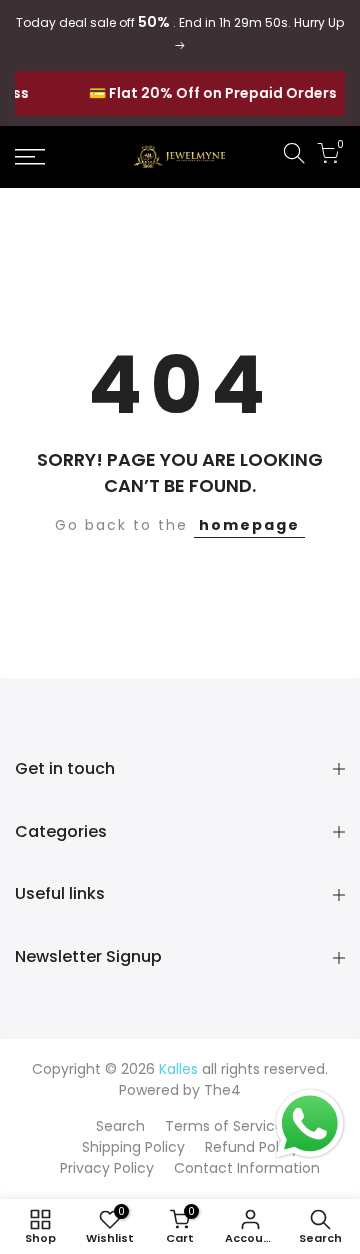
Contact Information (247, 1168)
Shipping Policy (133, 1147)
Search (120, 1126)
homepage (249, 525)
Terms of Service (224, 1126)
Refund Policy (252, 1147)
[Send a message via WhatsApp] (310, 1124)
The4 (222, 1090)
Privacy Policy (107, 1168)
